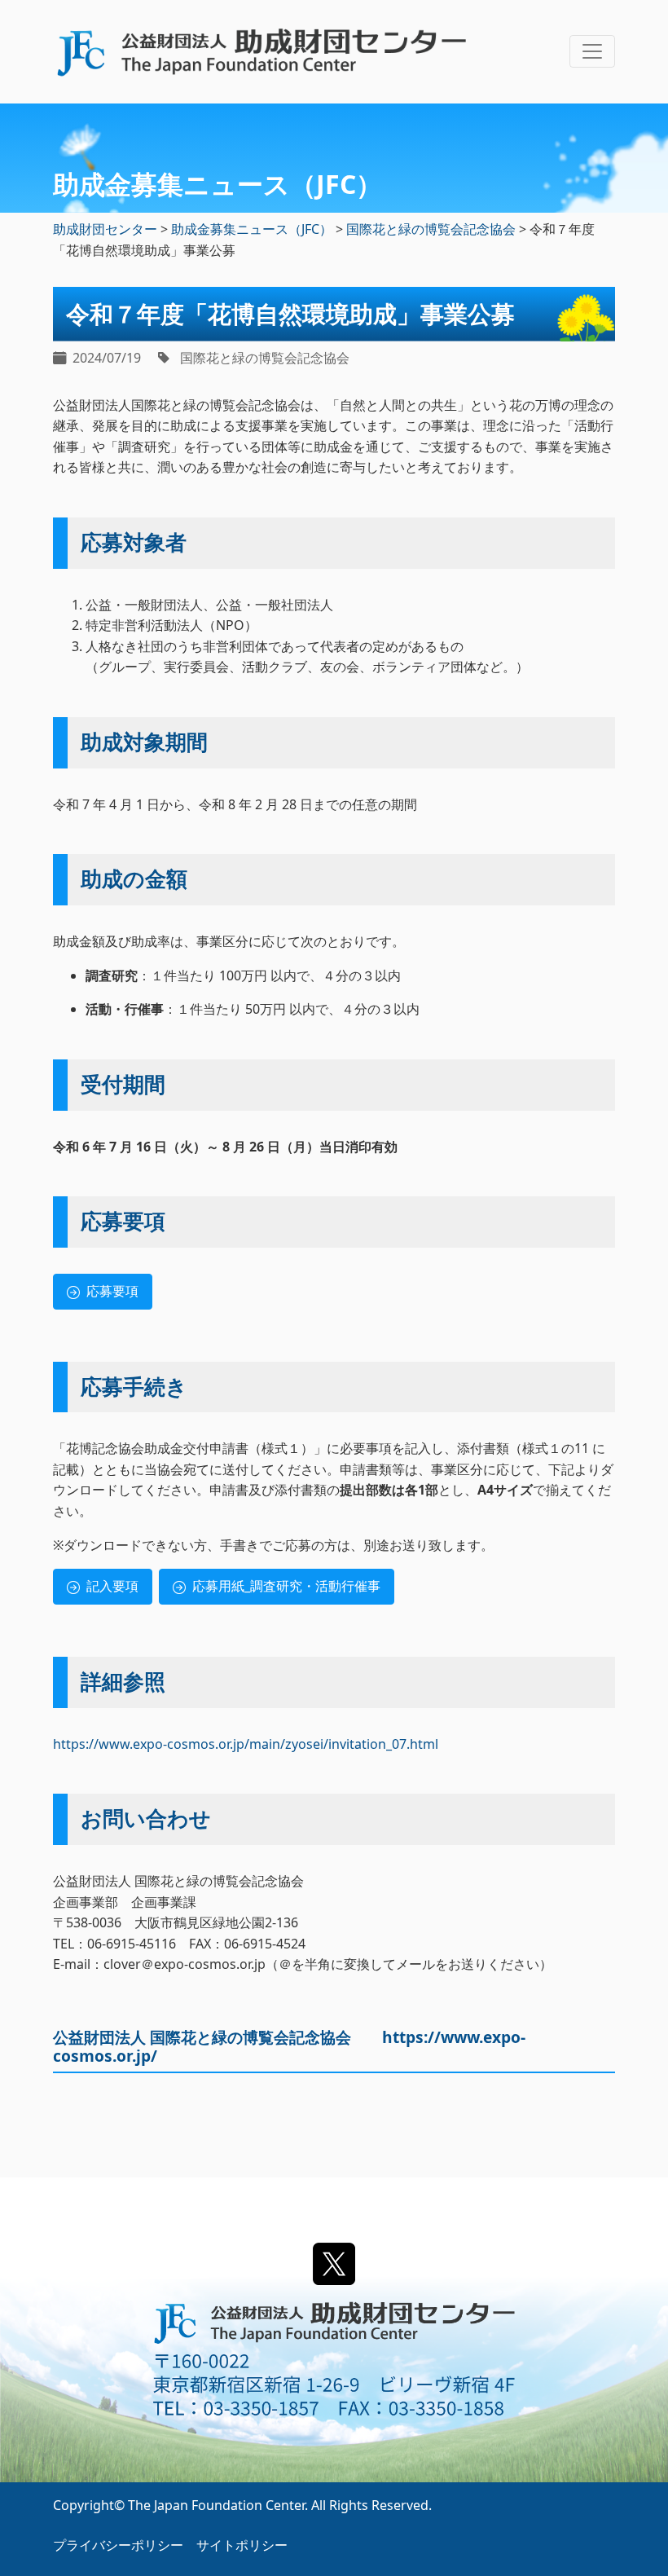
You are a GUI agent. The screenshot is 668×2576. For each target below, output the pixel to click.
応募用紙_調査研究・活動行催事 (286, 1586)
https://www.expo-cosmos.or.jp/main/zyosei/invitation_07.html (246, 1744)
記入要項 (112, 1586)
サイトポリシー (242, 2545)
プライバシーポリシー (118, 2545)
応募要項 (112, 1291)
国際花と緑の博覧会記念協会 (265, 358)
